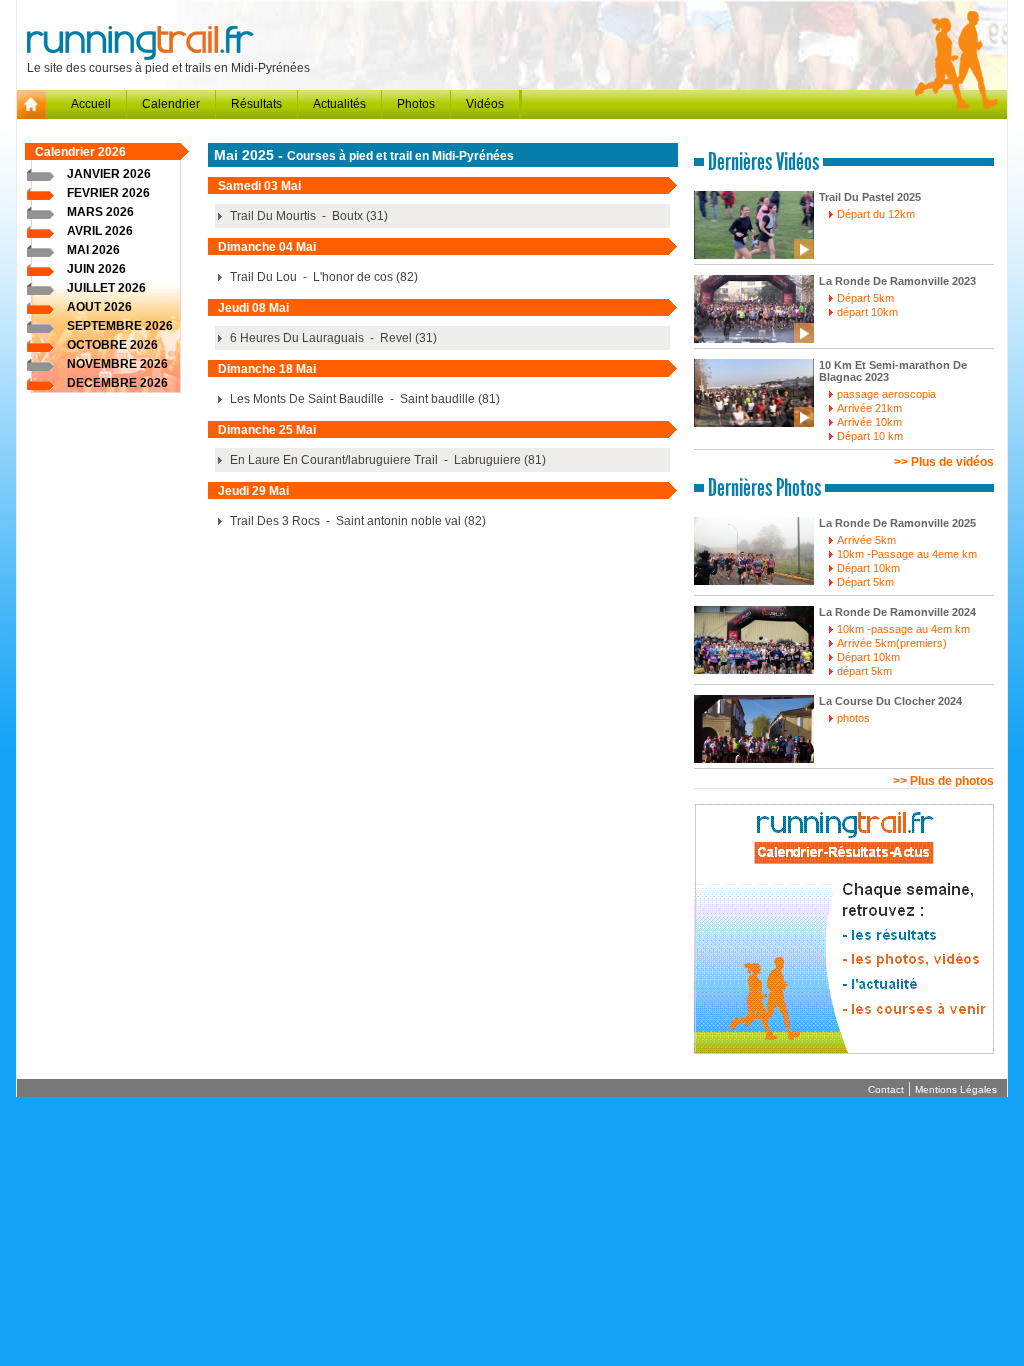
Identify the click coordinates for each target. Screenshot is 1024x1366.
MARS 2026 (100, 212)
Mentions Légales (956, 1089)
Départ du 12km (876, 214)
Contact (886, 1089)
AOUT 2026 (99, 307)
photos (853, 718)
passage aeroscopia (886, 394)
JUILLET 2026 (106, 288)
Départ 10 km (870, 436)
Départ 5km (865, 298)
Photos (416, 104)
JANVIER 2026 (109, 174)
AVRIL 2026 (100, 231)
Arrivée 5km (866, 540)
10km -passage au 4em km (903, 629)
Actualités (339, 104)
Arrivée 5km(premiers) (892, 643)
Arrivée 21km (869, 408)
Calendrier (171, 104)
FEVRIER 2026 (108, 193)
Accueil (91, 104)
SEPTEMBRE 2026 (120, 326)
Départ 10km (868, 568)
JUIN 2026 (96, 269)
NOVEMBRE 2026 (117, 364)
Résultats (256, 104)
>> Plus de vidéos (944, 462)
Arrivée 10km (869, 422)
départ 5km (864, 671)
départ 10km (867, 312)
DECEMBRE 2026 (117, 383)
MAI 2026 (93, 250)
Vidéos (485, 104)
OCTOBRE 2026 (112, 345)
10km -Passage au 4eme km (907, 554)
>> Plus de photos (943, 781)
